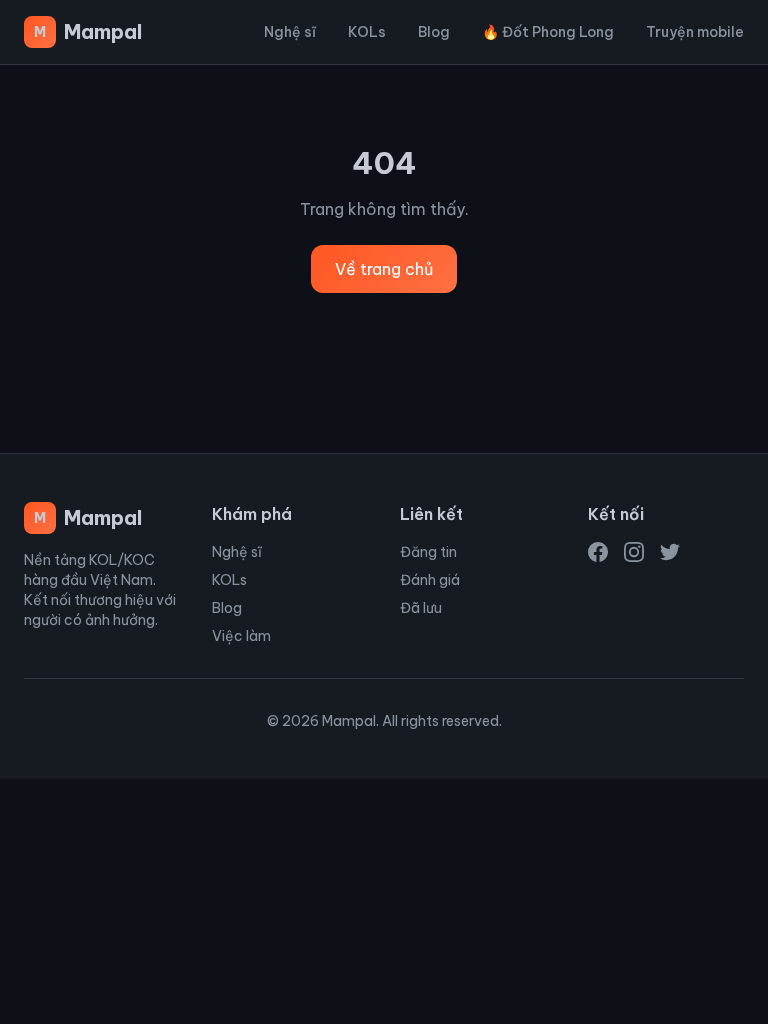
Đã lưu (421, 608)
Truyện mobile (695, 32)
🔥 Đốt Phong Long (548, 32)
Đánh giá (430, 580)
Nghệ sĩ (290, 32)
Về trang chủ (384, 269)
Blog (434, 32)
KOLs (367, 32)
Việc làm (241, 636)
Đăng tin (428, 552)
